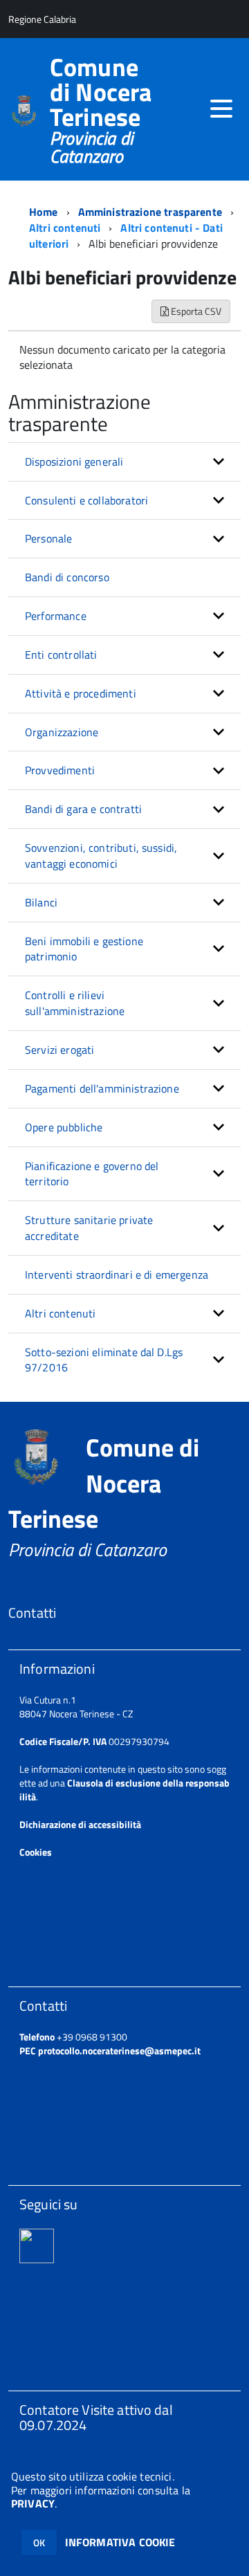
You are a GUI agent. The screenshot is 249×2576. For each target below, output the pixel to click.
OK (39, 2542)
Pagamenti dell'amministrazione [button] (102, 1088)
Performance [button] (56, 616)
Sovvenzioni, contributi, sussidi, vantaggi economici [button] (101, 856)
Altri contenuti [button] (60, 1313)
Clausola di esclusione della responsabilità (124, 1790)
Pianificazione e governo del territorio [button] (92, 1174)
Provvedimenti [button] (60, 770)
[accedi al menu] (221, 109)
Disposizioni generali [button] (74, 462)
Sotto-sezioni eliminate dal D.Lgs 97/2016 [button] (104, 1360)
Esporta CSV (195, 311)
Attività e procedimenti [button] (81, 693)
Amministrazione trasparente (150, 212)
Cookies (36, 1852)
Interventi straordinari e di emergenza (117, 1275)
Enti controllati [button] (61, 655)
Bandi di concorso (67, 577)
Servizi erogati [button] (59, 1050)
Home (44, 212)
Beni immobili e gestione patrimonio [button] (84, 949)
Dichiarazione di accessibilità (80, 1824)
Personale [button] (48, 538)
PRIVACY (33, 2503)
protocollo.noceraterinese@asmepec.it (119, 2050)
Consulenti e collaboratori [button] (86, 500)
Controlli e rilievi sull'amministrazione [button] (75, 1003)
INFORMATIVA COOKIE (120, 2542)
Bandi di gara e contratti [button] (83, 809)
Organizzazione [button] (62, 732)
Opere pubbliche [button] (64, 1127)
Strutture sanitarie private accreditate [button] (89, 1228)
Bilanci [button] (41, 902)
